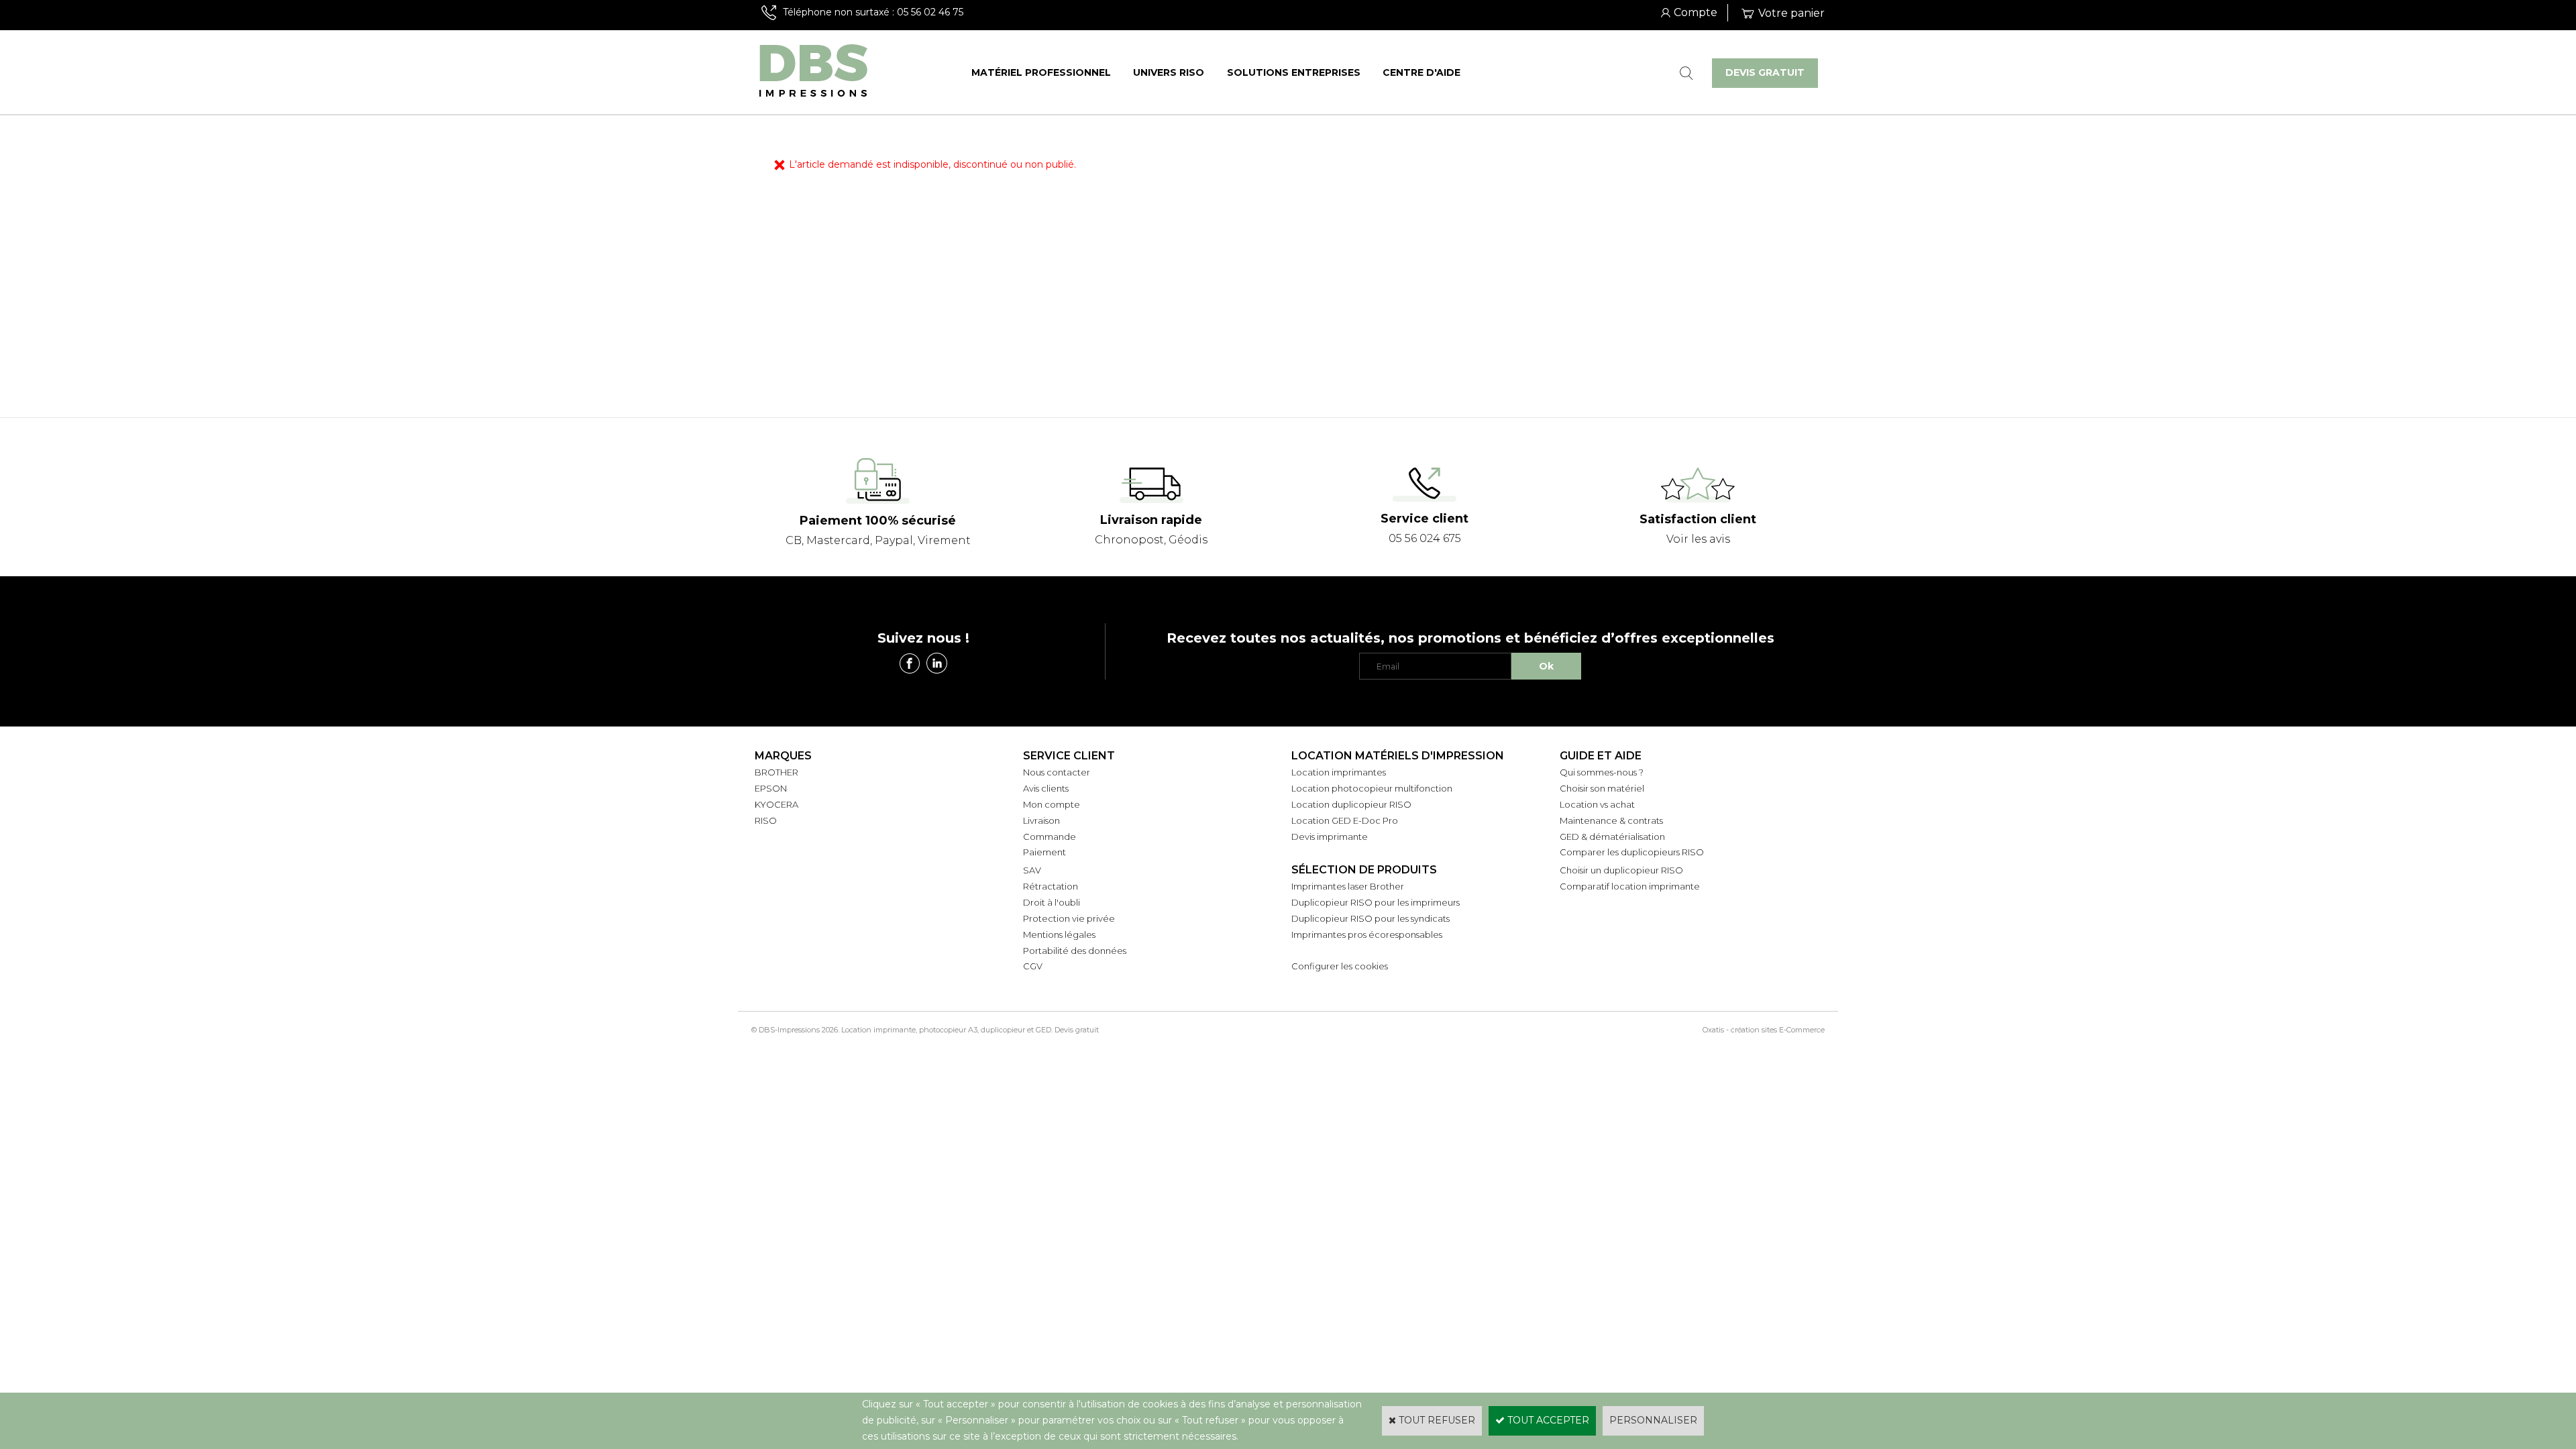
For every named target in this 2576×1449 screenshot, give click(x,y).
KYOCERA (776, 804)
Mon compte (1052, 804)
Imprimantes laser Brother (1348, 886)
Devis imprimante (1330, 837)
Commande (1050, 837)
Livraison (1041, 820)
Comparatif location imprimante (1630, 886)
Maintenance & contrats (1611, 820)
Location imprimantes (1339, 772)
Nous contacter (1057, 772)
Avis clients (1046, 788)
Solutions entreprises (1294, 72)
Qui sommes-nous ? (1602, 772)
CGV (1033, 966)
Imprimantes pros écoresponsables (1367, 934)
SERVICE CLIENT (1069, 756)
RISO (766, 820)
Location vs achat (1597, 804)
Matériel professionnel (1041, 72)
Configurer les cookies (1340, 966)
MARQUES (783, 756)
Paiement (1044, 852)
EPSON (771, 788)
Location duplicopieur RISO (1351, 804)
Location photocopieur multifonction (1372, 788)
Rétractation (1051, 886)
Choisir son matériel (1602, 788)
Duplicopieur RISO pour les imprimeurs (1376, 902)
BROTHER (776, 772)
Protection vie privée (1069, 918)
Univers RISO (1169, 72)
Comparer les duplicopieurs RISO (1632, 852)
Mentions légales (1059, 934)
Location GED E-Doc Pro (1345, 820)
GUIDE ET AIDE (1601, 756)
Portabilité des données (1075, 951)
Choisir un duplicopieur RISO (1621, 870)
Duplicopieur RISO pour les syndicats (1371, 918)
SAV (1032, 870)
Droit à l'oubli (1052, 902)
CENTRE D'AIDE (1421, 72)
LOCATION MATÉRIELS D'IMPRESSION (1398, 756)
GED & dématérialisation (1612, 837)
